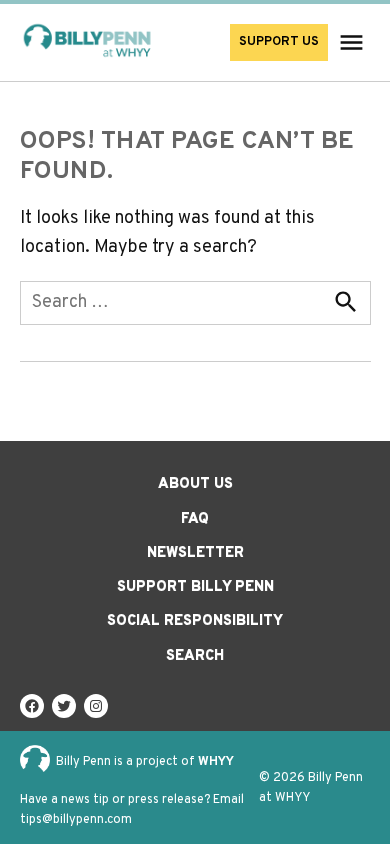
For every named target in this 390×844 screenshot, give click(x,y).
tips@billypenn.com (76, 820)
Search (195, 656)
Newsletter (195, 553)
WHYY (216, 762)
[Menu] (354, 42)
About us (195, 484)
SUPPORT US (279, 42)
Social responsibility (195, 621)
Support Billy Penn (195, 587)
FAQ (195, 519)
